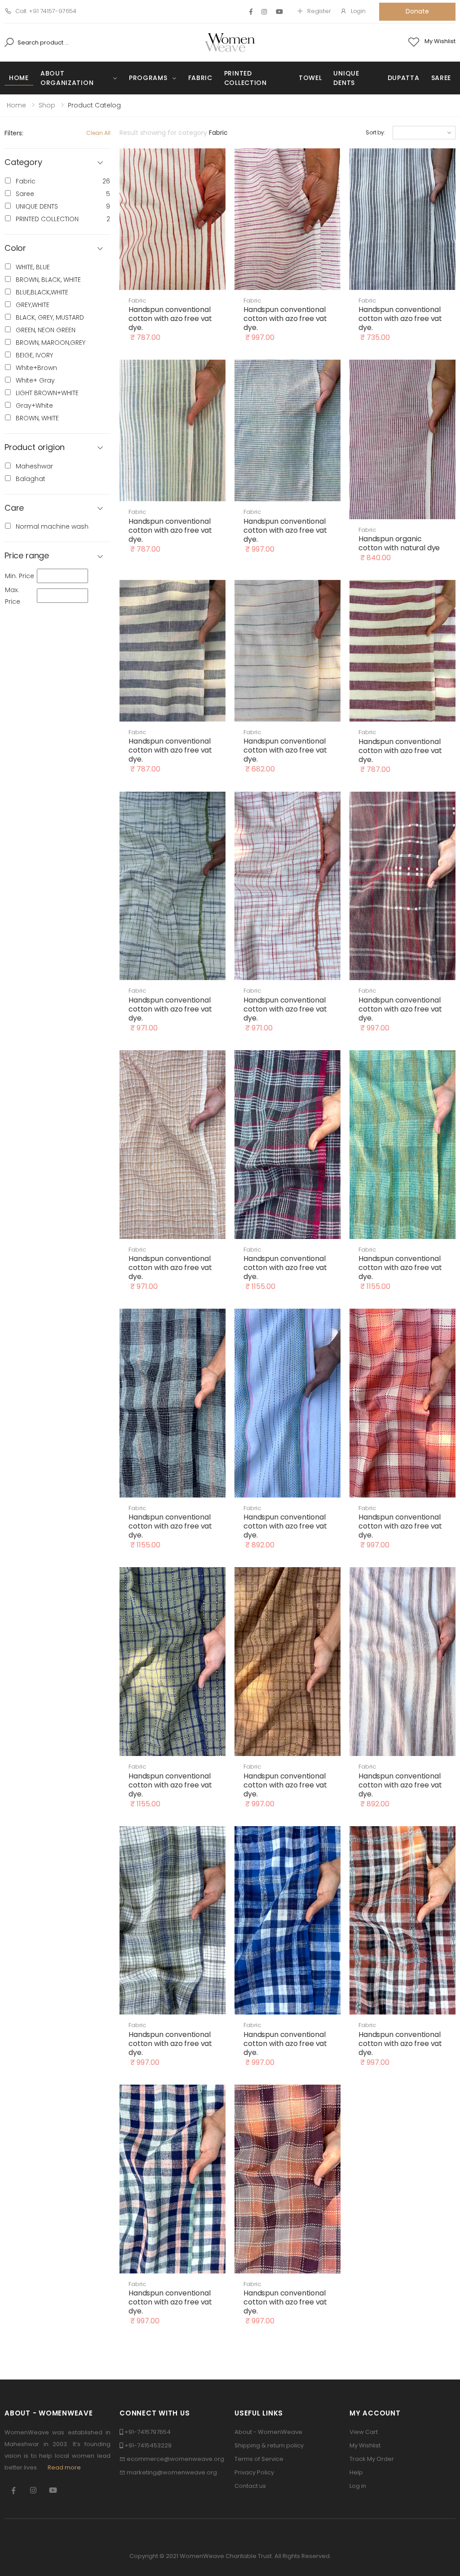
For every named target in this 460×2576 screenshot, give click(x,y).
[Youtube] (279, 12)
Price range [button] (27, 556)
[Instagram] (264, 12)
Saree (441, 78)
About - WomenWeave (268, 2432)
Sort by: (376, 132)
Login (358, 11)
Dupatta (404, 78)
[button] (57, 248)
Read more (64, 2467)
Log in (358, 2486)
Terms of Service (259, 2459)
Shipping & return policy (269, 2445)
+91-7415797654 (148, 2432)
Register (319, 11)
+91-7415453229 (148, 2445)
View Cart (364, 2432)
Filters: (14, 133)
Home (19, 78)
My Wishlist (365, 2445)
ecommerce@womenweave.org (175, 2459)
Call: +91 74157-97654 (46, 11)
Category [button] (23, 163)
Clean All (98, 133)
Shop (47, 105)
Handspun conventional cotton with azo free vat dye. (170, 319)
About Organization (67, 78)
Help (356, 2472)
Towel (310, 78)
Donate (417, 11)
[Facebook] (251, 12)
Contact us (250, 2486)
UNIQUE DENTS (346, 78)
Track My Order (372, 2459)
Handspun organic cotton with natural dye (399, 543)
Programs (148, 78)
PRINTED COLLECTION (245, 78)
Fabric (200, 78)
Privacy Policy (254, 2472)
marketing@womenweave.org (172, 2472)
